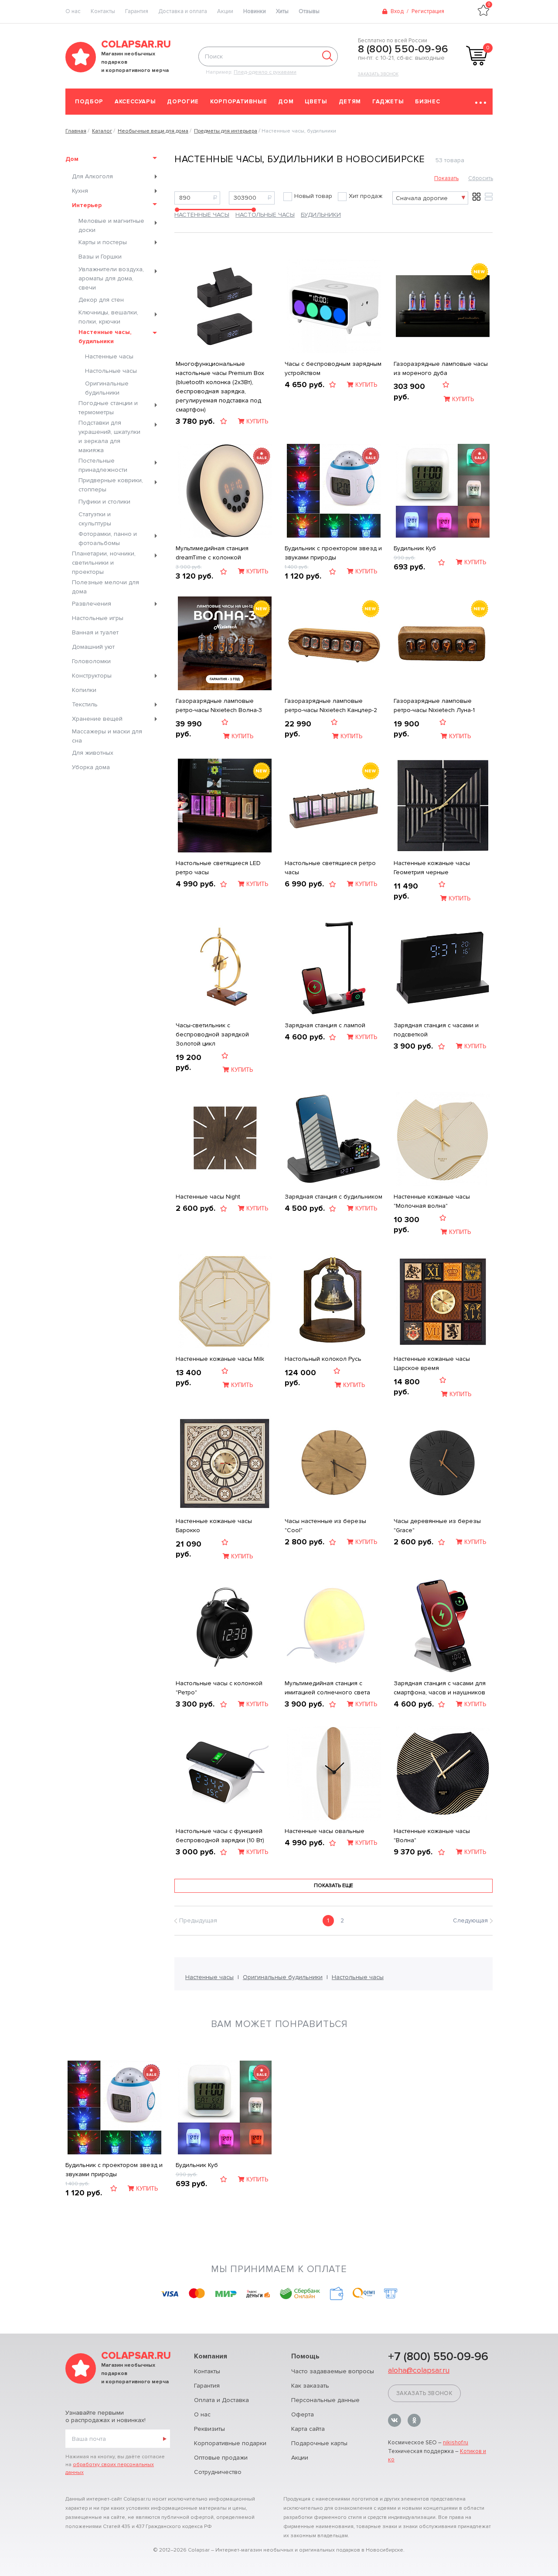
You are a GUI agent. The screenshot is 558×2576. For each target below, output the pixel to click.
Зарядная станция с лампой (325, 1025)
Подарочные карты (319, 2443)
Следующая (470, 1920)
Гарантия (137, 11)
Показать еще (333, 1886)
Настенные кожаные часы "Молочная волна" (432, 1201)
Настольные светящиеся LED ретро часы (218, 868)
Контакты (103, 11)
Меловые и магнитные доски (111, 225)
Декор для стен (101, 300)
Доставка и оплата (183, 11)
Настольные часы (111, 371)
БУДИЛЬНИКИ (321, 215)
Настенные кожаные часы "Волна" (432, 1836)
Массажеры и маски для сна (107, 736)
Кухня (80, 191)
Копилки (84, 690)
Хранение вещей (97, 719)
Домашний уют (93, 647)
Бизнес (427, 102)
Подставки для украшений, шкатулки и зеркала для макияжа (109, 436)
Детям (350, 102)
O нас (73, 11)
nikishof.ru (456, 2443)
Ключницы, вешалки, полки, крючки (108, 317)
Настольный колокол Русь (323, 1359)
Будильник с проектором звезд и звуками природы (333, 553)
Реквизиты (209, 2429)
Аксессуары (135, 102)
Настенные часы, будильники (105, 337)
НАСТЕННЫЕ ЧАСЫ (202, 215)
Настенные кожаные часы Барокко (214, 1526)
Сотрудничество (218, 2472)
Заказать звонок (378, 74)
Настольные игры (98, 618)
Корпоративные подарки (230, 2443)
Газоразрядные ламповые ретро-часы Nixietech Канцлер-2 (331, 705)
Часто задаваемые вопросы (333, 2371)
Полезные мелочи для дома (105, 587)
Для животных (93, 753)
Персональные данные (325, 2400)
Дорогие (183, 102)
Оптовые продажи (221, 2458)
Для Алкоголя (92, 176)
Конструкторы (92, 676)
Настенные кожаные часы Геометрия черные (432, 868)
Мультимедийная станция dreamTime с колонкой (212, 553)
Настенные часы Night (208, 1197)
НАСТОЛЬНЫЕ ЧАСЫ (265, 215)
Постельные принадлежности (103, 465)
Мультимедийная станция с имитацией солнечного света (327, 1688)
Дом (286, 102)
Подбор (89, 102)
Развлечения (92, 604)
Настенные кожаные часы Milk (220, 1359)
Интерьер (87, 205)
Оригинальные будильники (107, 388)
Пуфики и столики (104, 502)
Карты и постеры (103, 242)
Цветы (316, 102)
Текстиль (85, 704)
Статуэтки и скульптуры (95, 519)
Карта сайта (308, 2429)
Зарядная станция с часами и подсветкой (436, 1030)
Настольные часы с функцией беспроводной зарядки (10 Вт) (220, 1836)
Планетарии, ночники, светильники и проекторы (104, 563)
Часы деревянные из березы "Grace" (437, 1526)
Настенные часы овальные (325, 1831)
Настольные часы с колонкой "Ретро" (219, 1688)
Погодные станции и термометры (108, 408)
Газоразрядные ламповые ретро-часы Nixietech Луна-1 (434, 705)
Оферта (303, 2414)
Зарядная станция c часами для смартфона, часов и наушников (440, 1688)
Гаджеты (388, 102)
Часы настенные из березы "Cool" (325, 1526)
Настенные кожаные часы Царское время (432, 1363)
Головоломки (91, 661)
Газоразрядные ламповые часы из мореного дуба (441, 368)
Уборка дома (91, 767)
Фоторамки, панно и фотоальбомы (108, 538)
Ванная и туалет (95, 632)
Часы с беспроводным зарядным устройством (333, 368)
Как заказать (310, 2386)
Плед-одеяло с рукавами (265, 72)
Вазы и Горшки (100, 257)
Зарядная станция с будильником (333, 1197)
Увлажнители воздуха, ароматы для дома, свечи (111, 278)
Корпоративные (238, 102)
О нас (202, 2414)
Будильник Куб (415, 548)
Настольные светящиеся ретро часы (330, 868)
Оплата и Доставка (221, 2400)
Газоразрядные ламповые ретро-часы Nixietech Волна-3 (219, 705)
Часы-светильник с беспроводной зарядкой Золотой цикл (212, 1034)
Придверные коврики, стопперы (111, 485)
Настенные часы (109, 356)
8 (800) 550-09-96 (403, 49)
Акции (225, 11)
